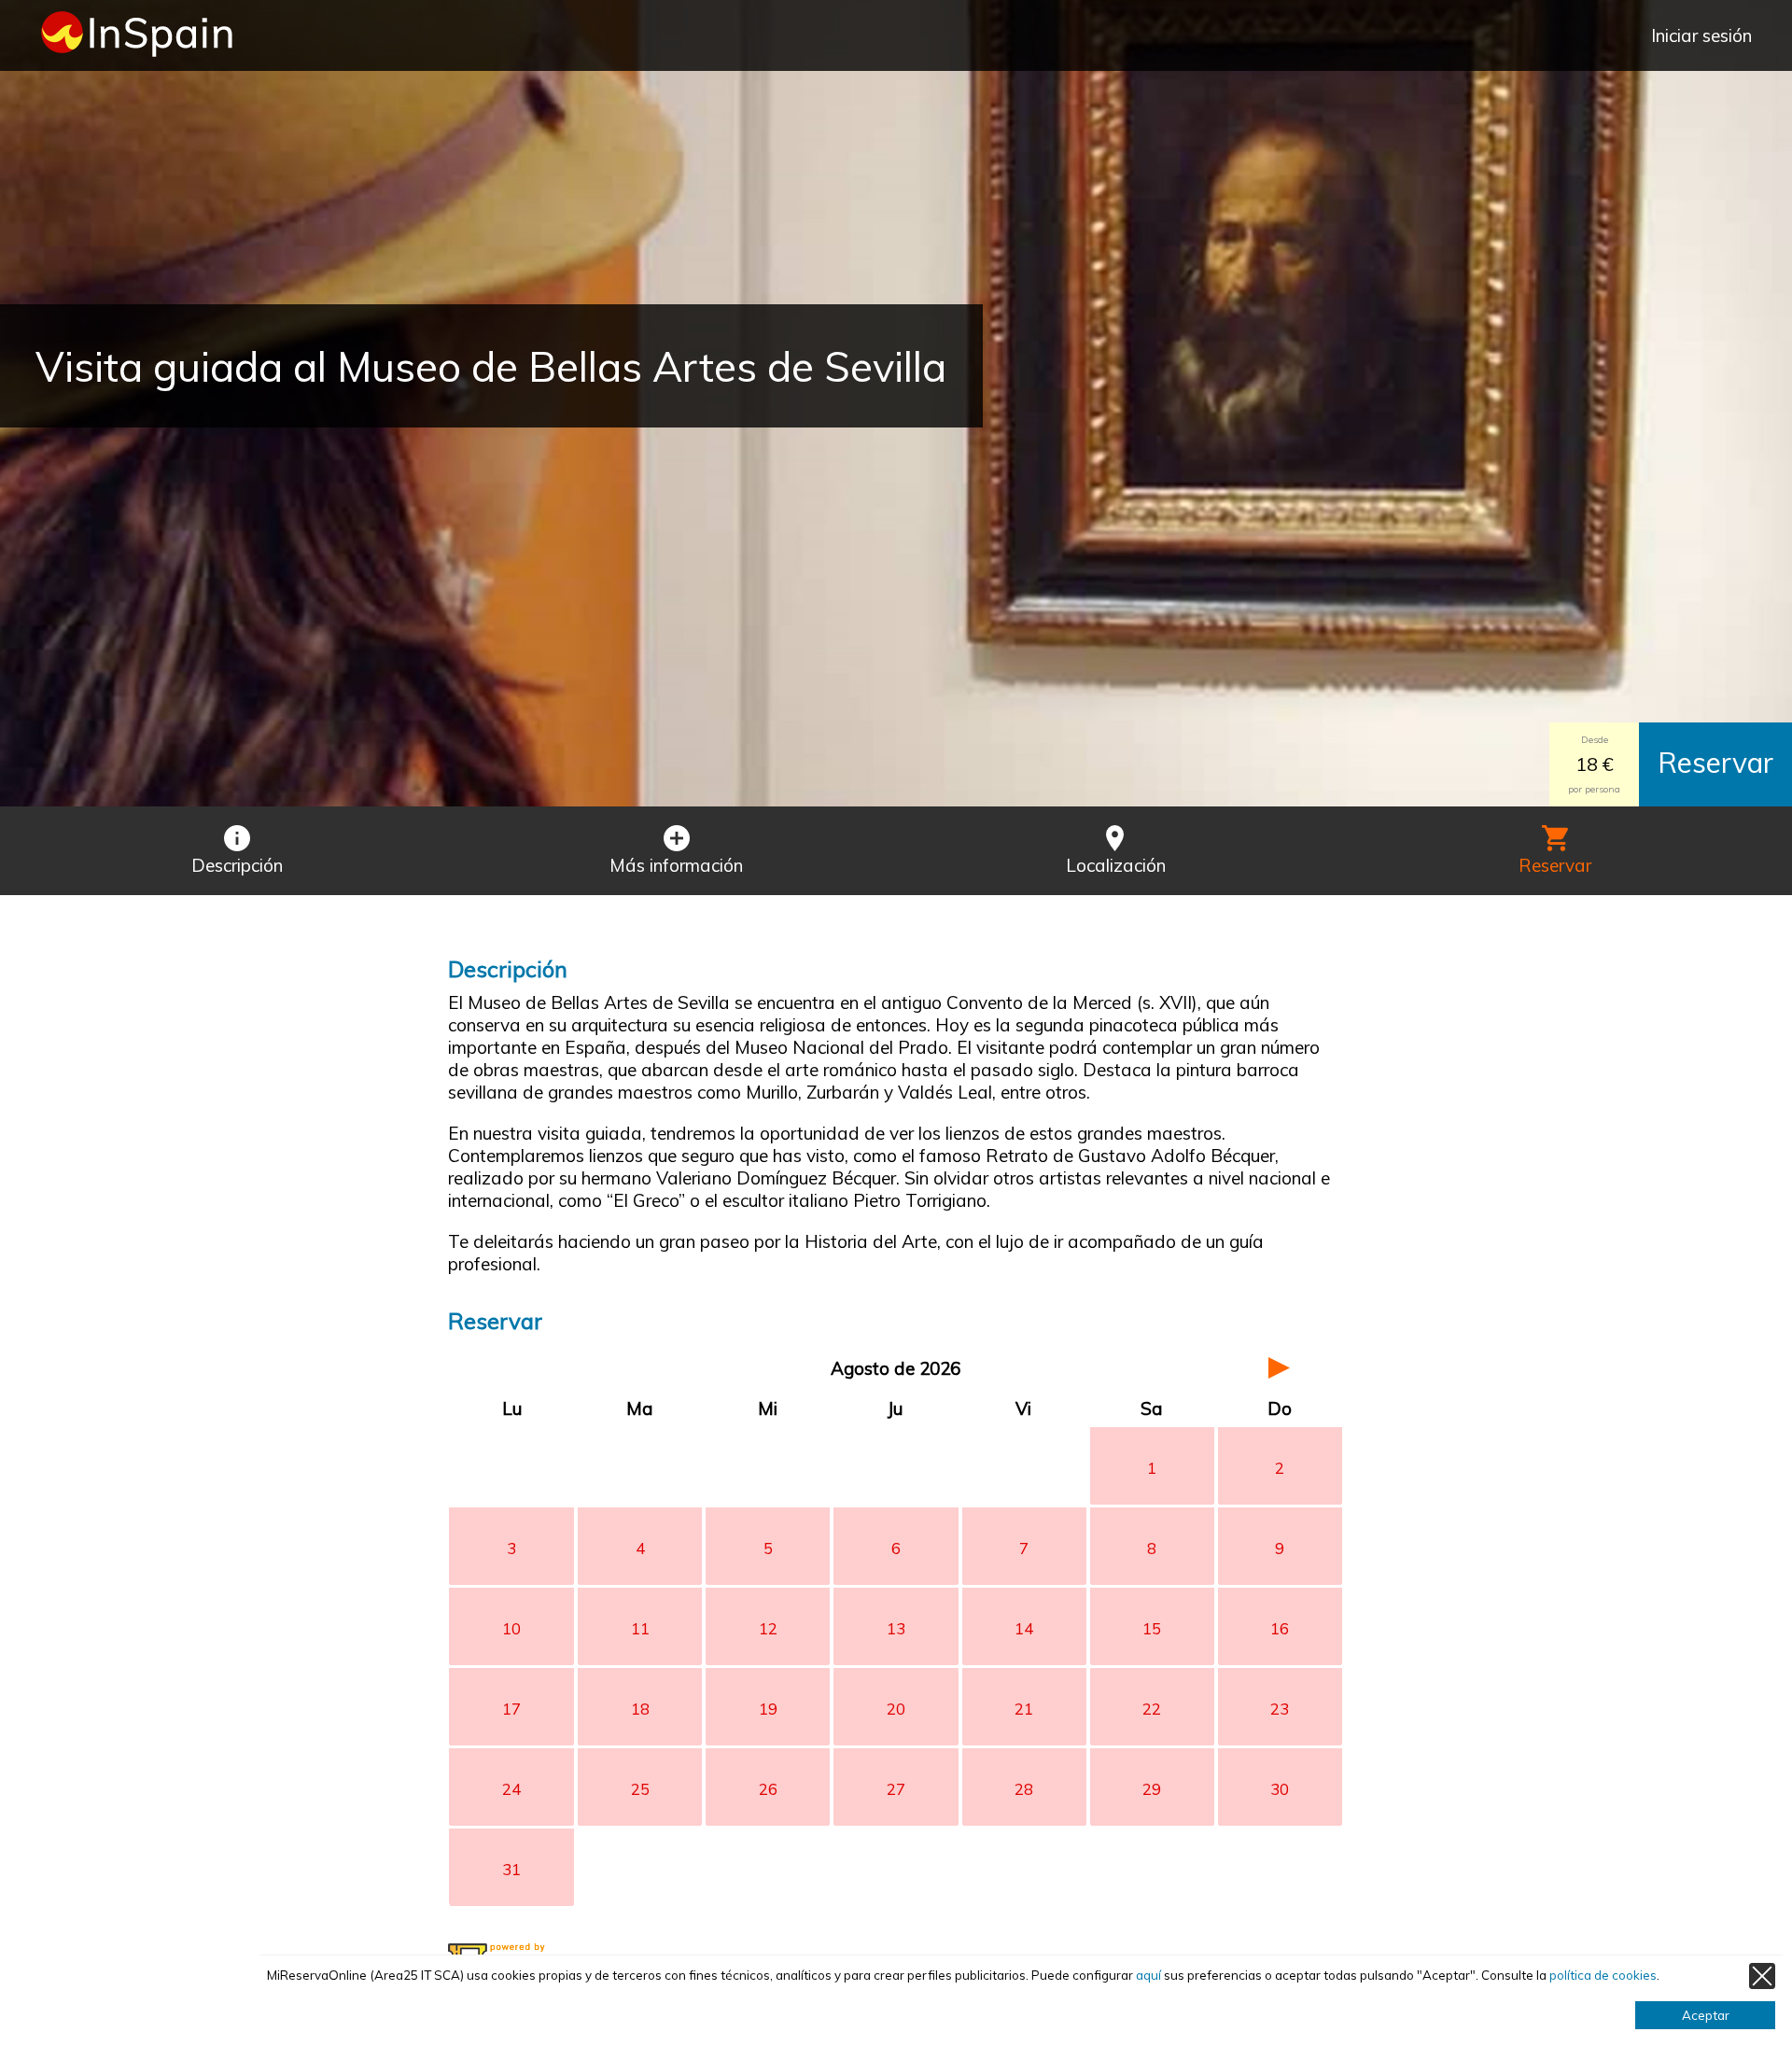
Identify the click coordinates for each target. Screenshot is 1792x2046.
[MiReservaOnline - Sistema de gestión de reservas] (525, 1953)
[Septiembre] (1280, 1368)
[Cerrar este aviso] (1762, 1976)
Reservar (1715, 763)
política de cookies (1603, 1975)
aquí (1148, 1975)
